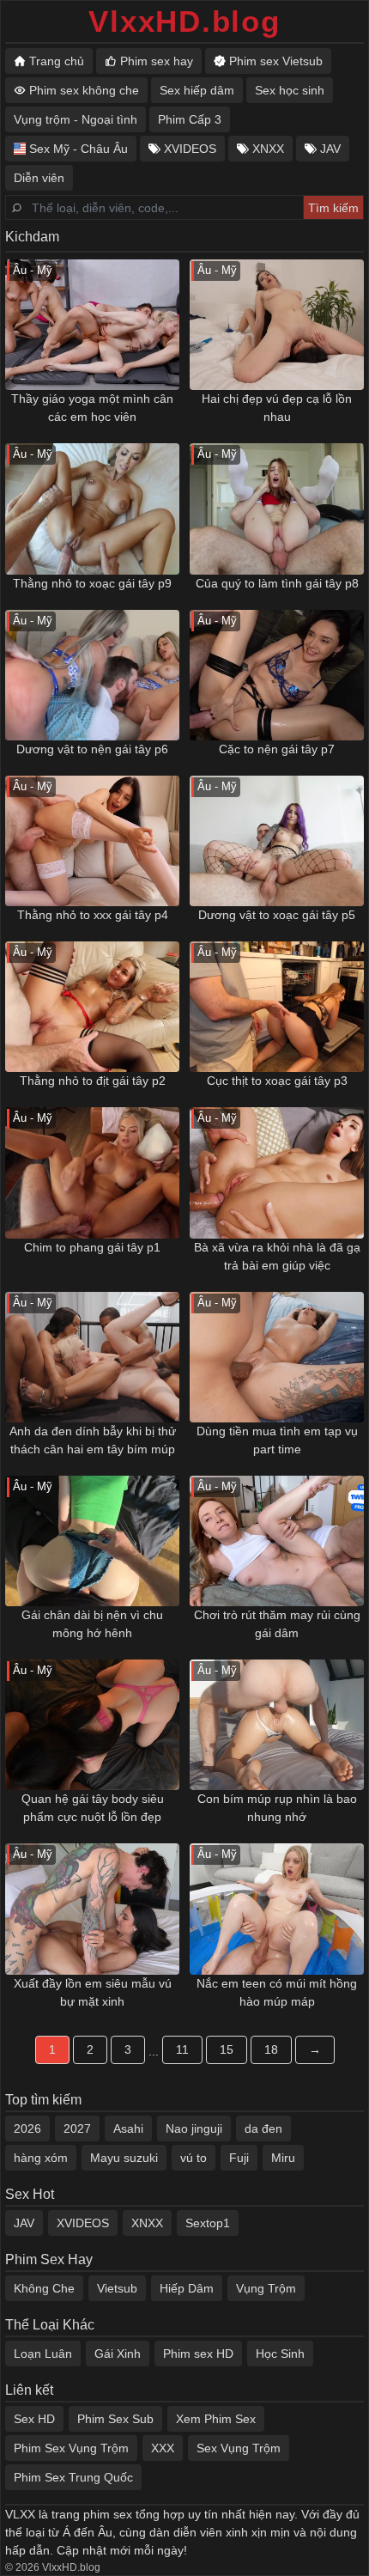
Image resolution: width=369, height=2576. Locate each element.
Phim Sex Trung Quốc (73, 2477)
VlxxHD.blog (184, 21)
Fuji (239, 2158)
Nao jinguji (194, 2128)
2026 (27, 2128)
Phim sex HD (198, 2354)
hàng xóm (41, 2158)
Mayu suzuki (124, 2158)
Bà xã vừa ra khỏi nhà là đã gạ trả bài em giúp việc (277, 1256)
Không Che (44, 2288)
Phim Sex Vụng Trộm (71, 2448)
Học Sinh (280, 2354)
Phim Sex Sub (115, 2419)
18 (271, 2049)
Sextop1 (208, 2223)
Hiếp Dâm (187, 2288)
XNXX (147, 2223)
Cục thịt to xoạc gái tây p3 (277, 1081)
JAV (24, 2223)
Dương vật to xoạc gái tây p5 (277, 915)
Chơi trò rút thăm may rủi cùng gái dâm (277, 1624)
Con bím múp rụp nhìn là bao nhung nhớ (277, 1808)
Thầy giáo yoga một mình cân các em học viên (92, 408)
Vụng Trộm (266, 2288)
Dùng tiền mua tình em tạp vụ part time (277, 1440)
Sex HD (34, 2419)
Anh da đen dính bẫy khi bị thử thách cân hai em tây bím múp (93, 1440)
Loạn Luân (43, 2354)
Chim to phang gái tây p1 (92, 1247)
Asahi (128, 2128)
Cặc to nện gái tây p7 (277, 749)
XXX (163, 2448)
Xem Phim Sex (216, 2419)
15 (227, 2049)
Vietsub (117, 2288)
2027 (77, 2128)
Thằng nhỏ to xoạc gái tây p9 (92, 583)
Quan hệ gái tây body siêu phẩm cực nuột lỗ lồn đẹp (93, 1808)
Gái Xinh (118, 2354)
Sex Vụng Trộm (239, 2448)
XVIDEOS (83, 2223)
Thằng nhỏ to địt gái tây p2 (93, 1081)
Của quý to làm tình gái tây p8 (277, 583)
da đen (263, 2128)
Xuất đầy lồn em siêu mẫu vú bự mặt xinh (93, 1992)
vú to (194, 2158)
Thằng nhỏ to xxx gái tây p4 (93, 915)
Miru (283, 2158)
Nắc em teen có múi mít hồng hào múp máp (277, 1992)
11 (182, 2049)
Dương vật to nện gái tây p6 (92, 749)
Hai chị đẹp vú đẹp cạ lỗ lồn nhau (277, 408)
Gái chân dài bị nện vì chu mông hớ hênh (92, 1624)
